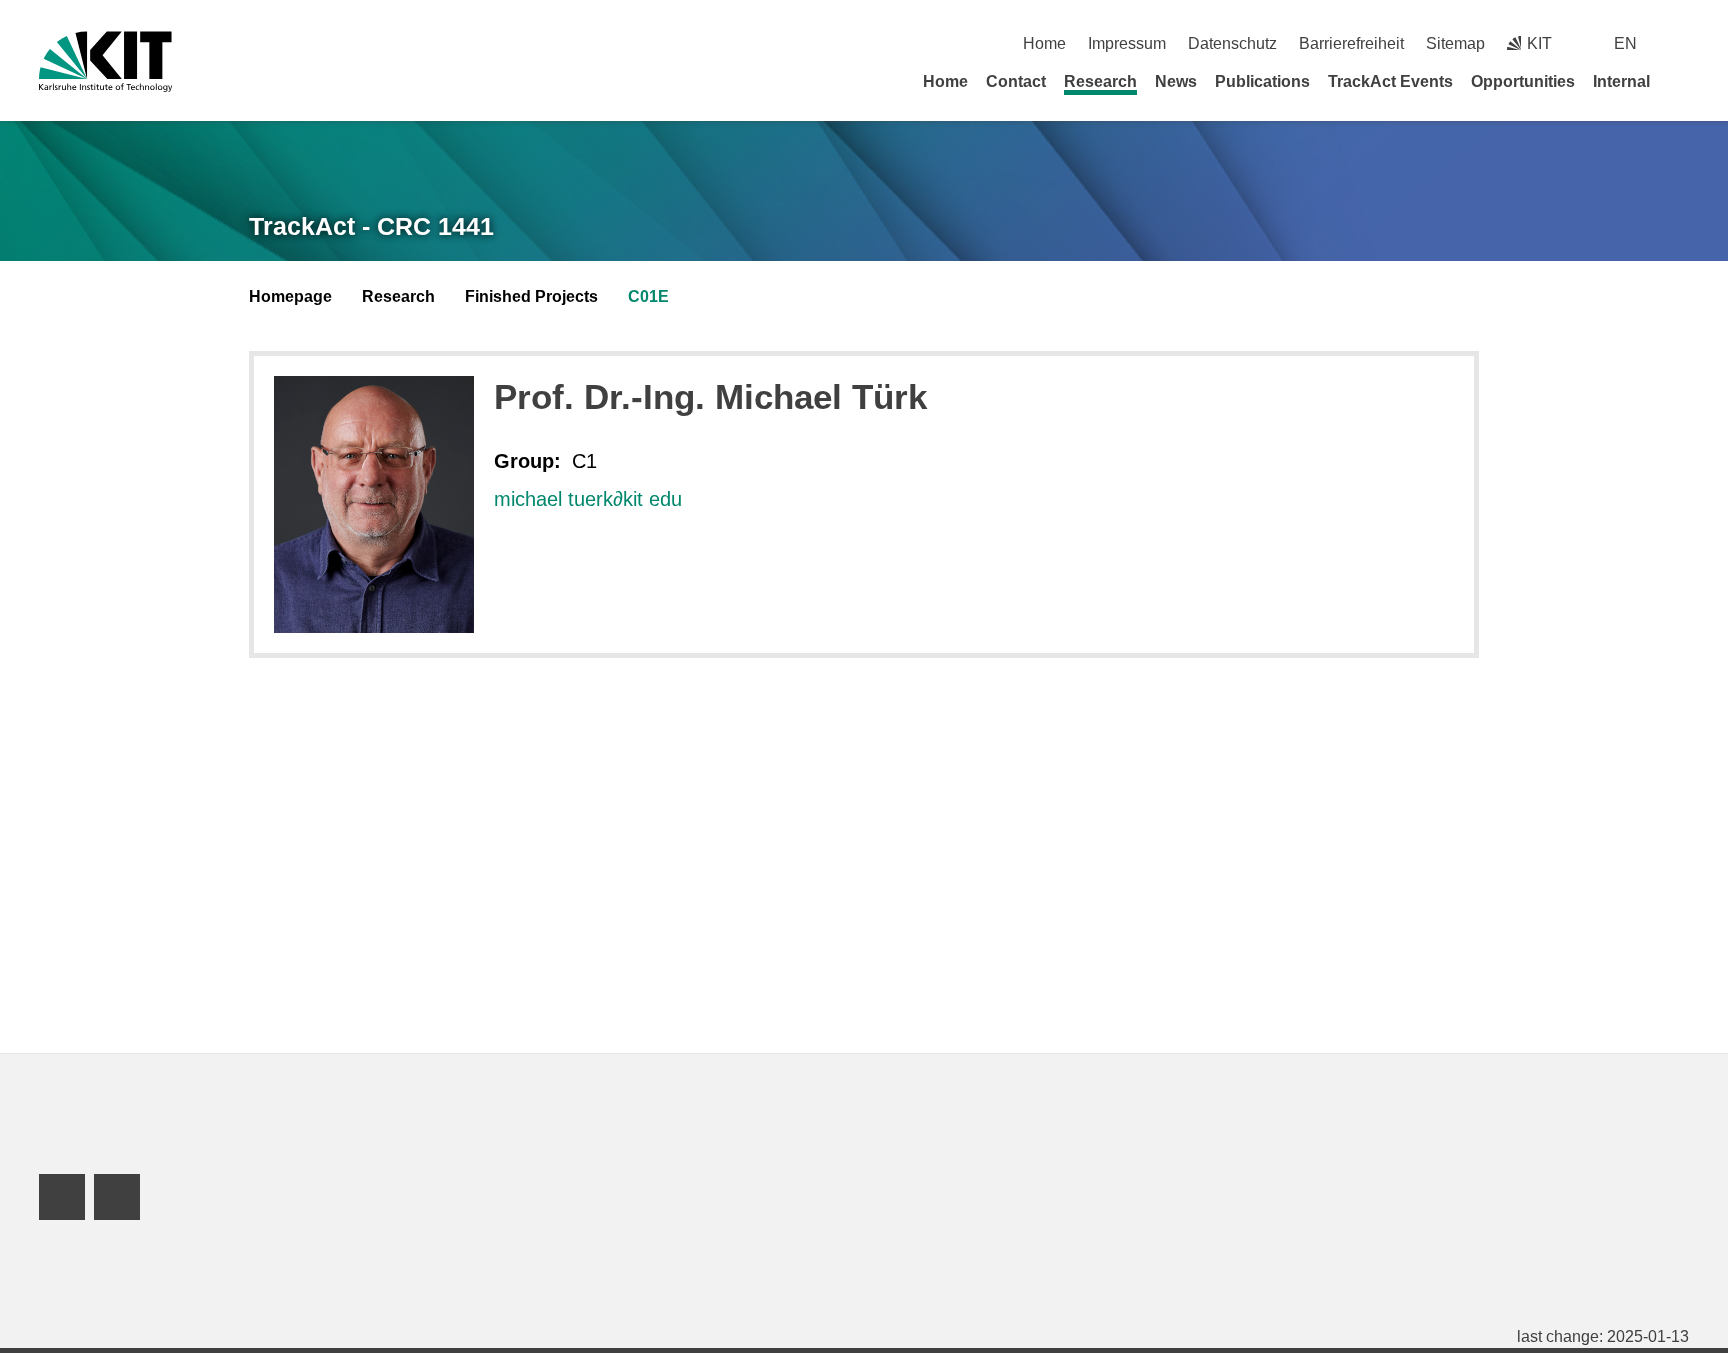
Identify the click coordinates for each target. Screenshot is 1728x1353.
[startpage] (1682, 81)
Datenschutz (1232, 43)
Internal (1621, 81)
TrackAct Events (1390, 81)
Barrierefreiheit (1351, 43)
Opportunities (1523, 81)
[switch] (1681, 43)
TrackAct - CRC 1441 (371, 226)
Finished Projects (531, 296)
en (1625, 43)
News (1176, 81)
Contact (1016, 81)
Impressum (1127, 43)
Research (1100, 81)
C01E (648, 296)
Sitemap (1455, 43)
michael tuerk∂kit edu (588, 499)
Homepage (290, 296)
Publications (1262, 81)
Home (1044, 43)
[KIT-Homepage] (105, 61)
